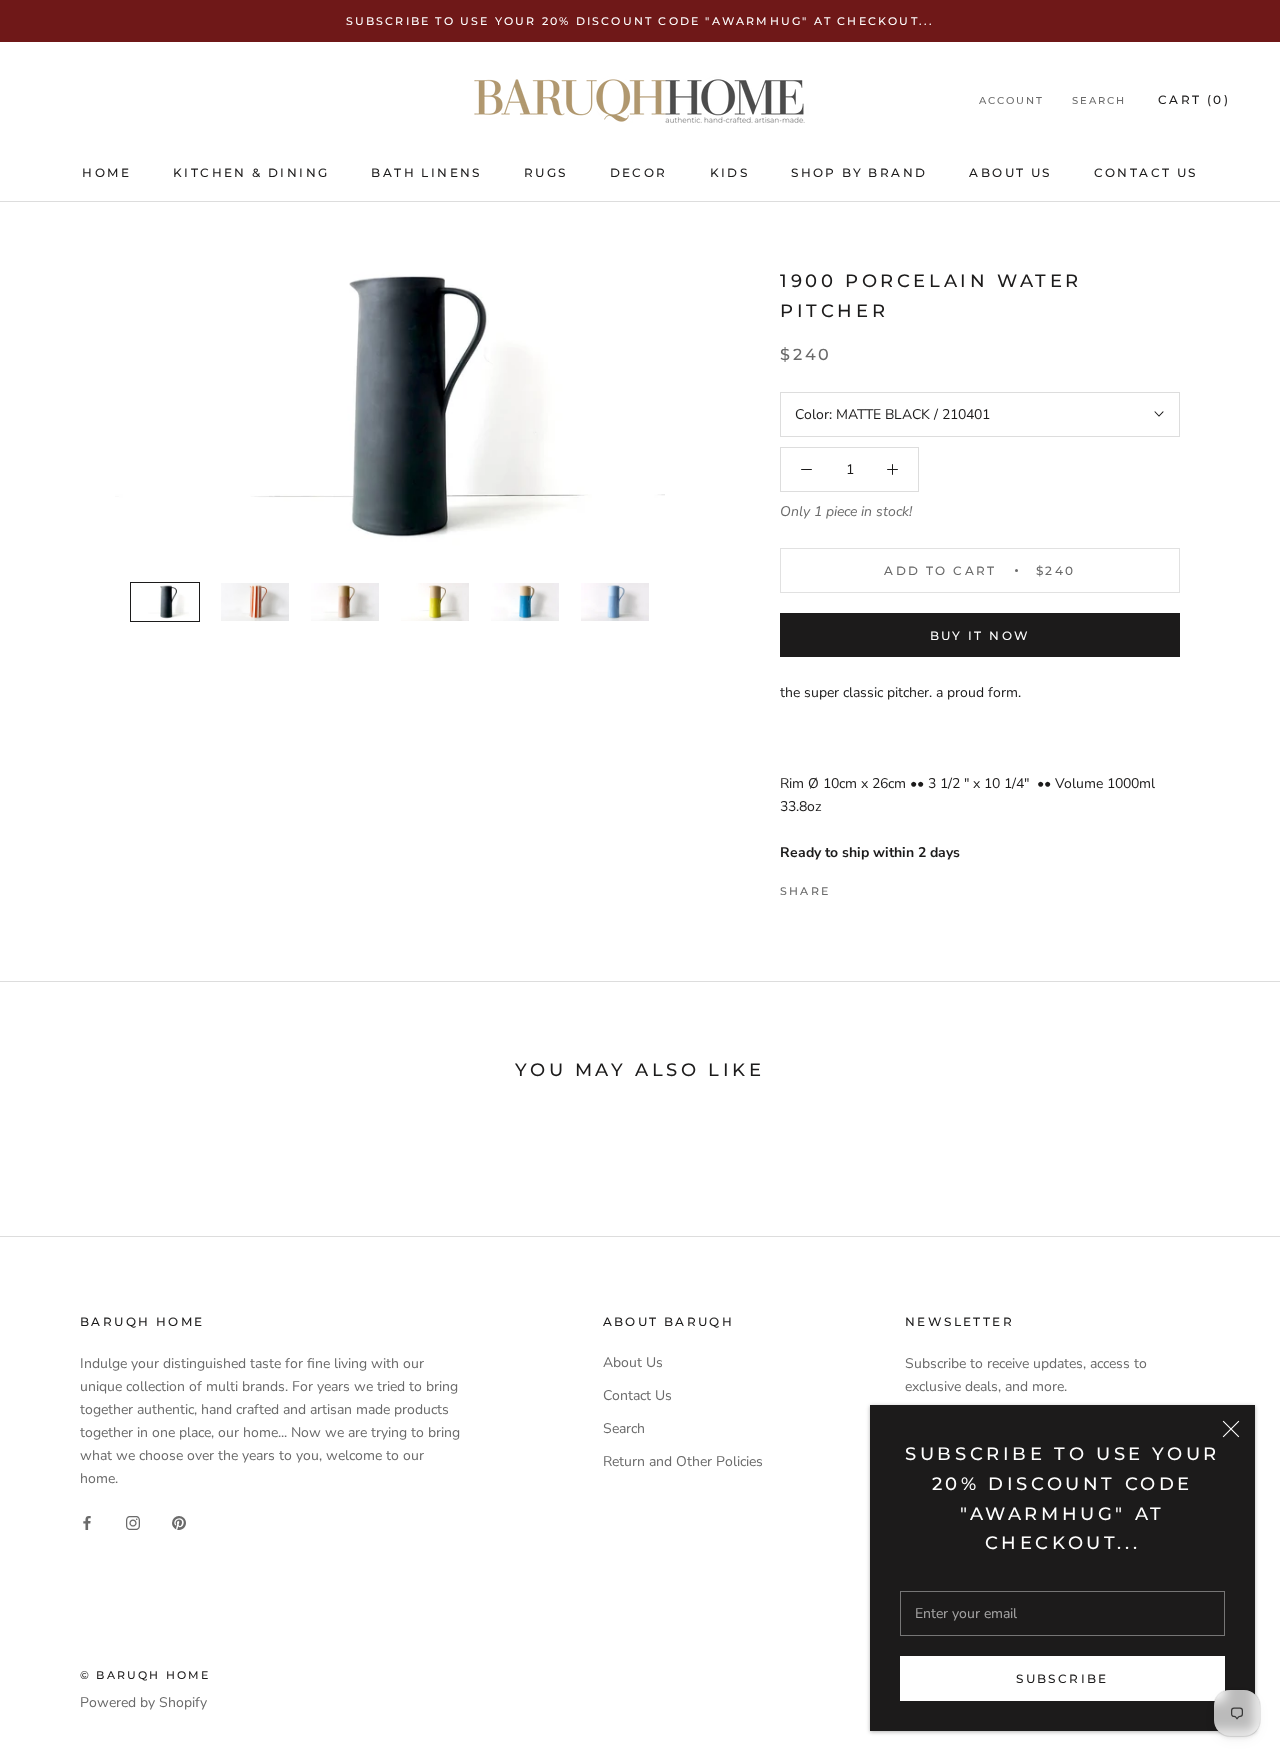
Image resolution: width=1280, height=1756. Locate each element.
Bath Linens (426, 172)
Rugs (546, 172)
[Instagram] (133, 1521)
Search (1099, 100)
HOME (106, 172)
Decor (639, 172)
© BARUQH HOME (145, 1675)
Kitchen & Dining (251, 172)
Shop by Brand (859, 172)
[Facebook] (849, 886)
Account (1011, 100)
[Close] (1231, 1429)
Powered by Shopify (143, 1702)
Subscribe (1062, 1678)
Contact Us (1146, 172)
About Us (1010, 172)
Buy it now (980, 635)
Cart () (1194, 99)
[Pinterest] (901, 886)
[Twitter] (875, 886)
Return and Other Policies (683, 1461)
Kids (730, 172)
